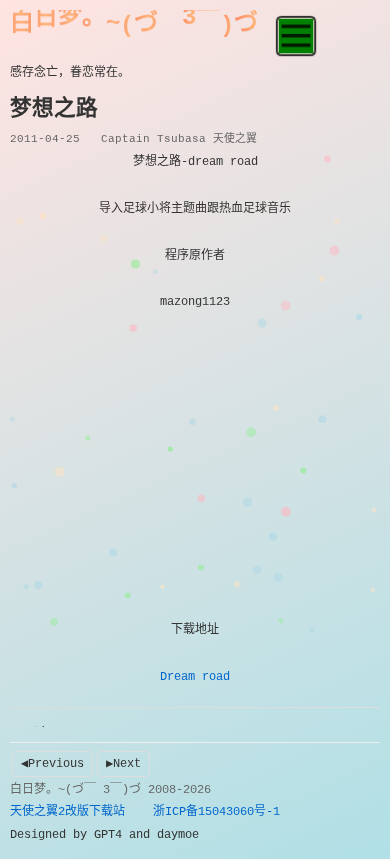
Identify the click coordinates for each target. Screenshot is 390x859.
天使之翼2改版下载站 (67, 812)
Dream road (195, 677)
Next (127, 764)
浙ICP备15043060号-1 (216, 812)
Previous (56, 764)
